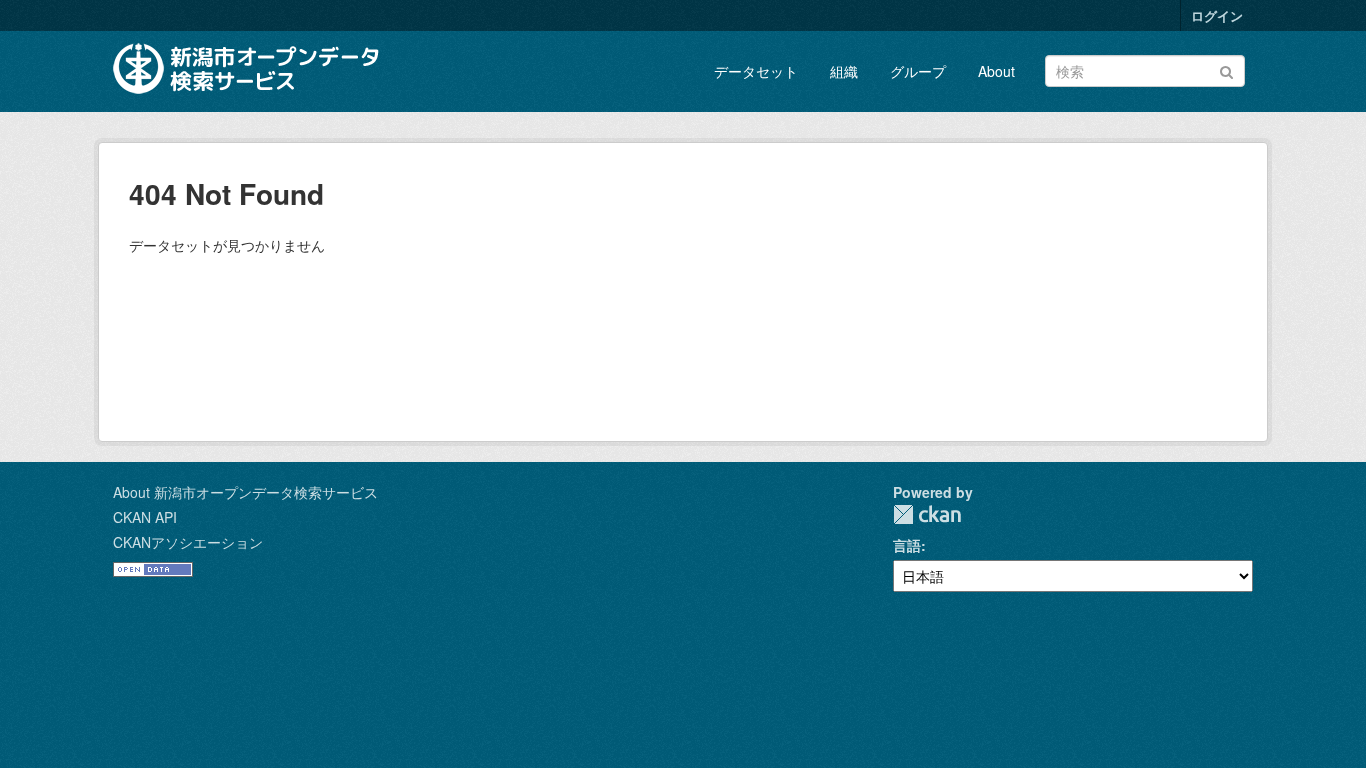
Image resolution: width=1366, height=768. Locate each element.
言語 (907, 545)
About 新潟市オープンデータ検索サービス (245, 492)
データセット (756, 71)
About (996, 71)
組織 (844, 71)
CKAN (927, 514)
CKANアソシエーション (188, 542)
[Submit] (1226, 69)
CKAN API (145, 517)
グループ (918, 71)
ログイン (1217, 15)
